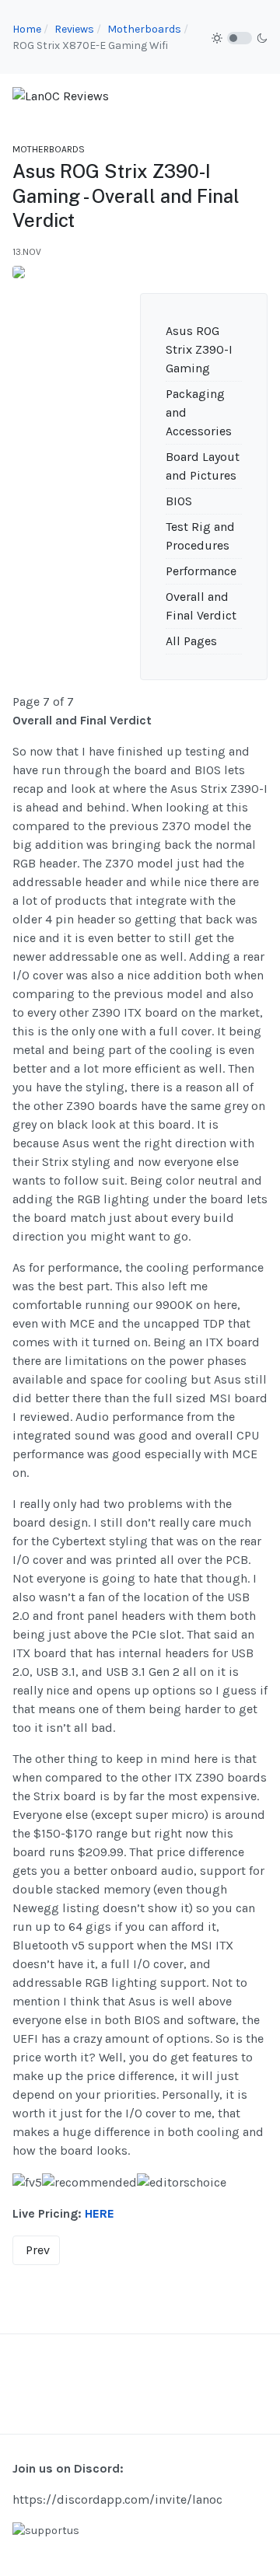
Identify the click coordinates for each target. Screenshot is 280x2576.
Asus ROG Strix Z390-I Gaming (199, 349)
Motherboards (49, 149)
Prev (38, 2250)
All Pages (191, 641)
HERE (100, 2213)
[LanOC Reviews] (61, 95)
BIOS (179, 501)
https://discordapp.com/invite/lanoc (117, 2499)
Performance (201, 571)
